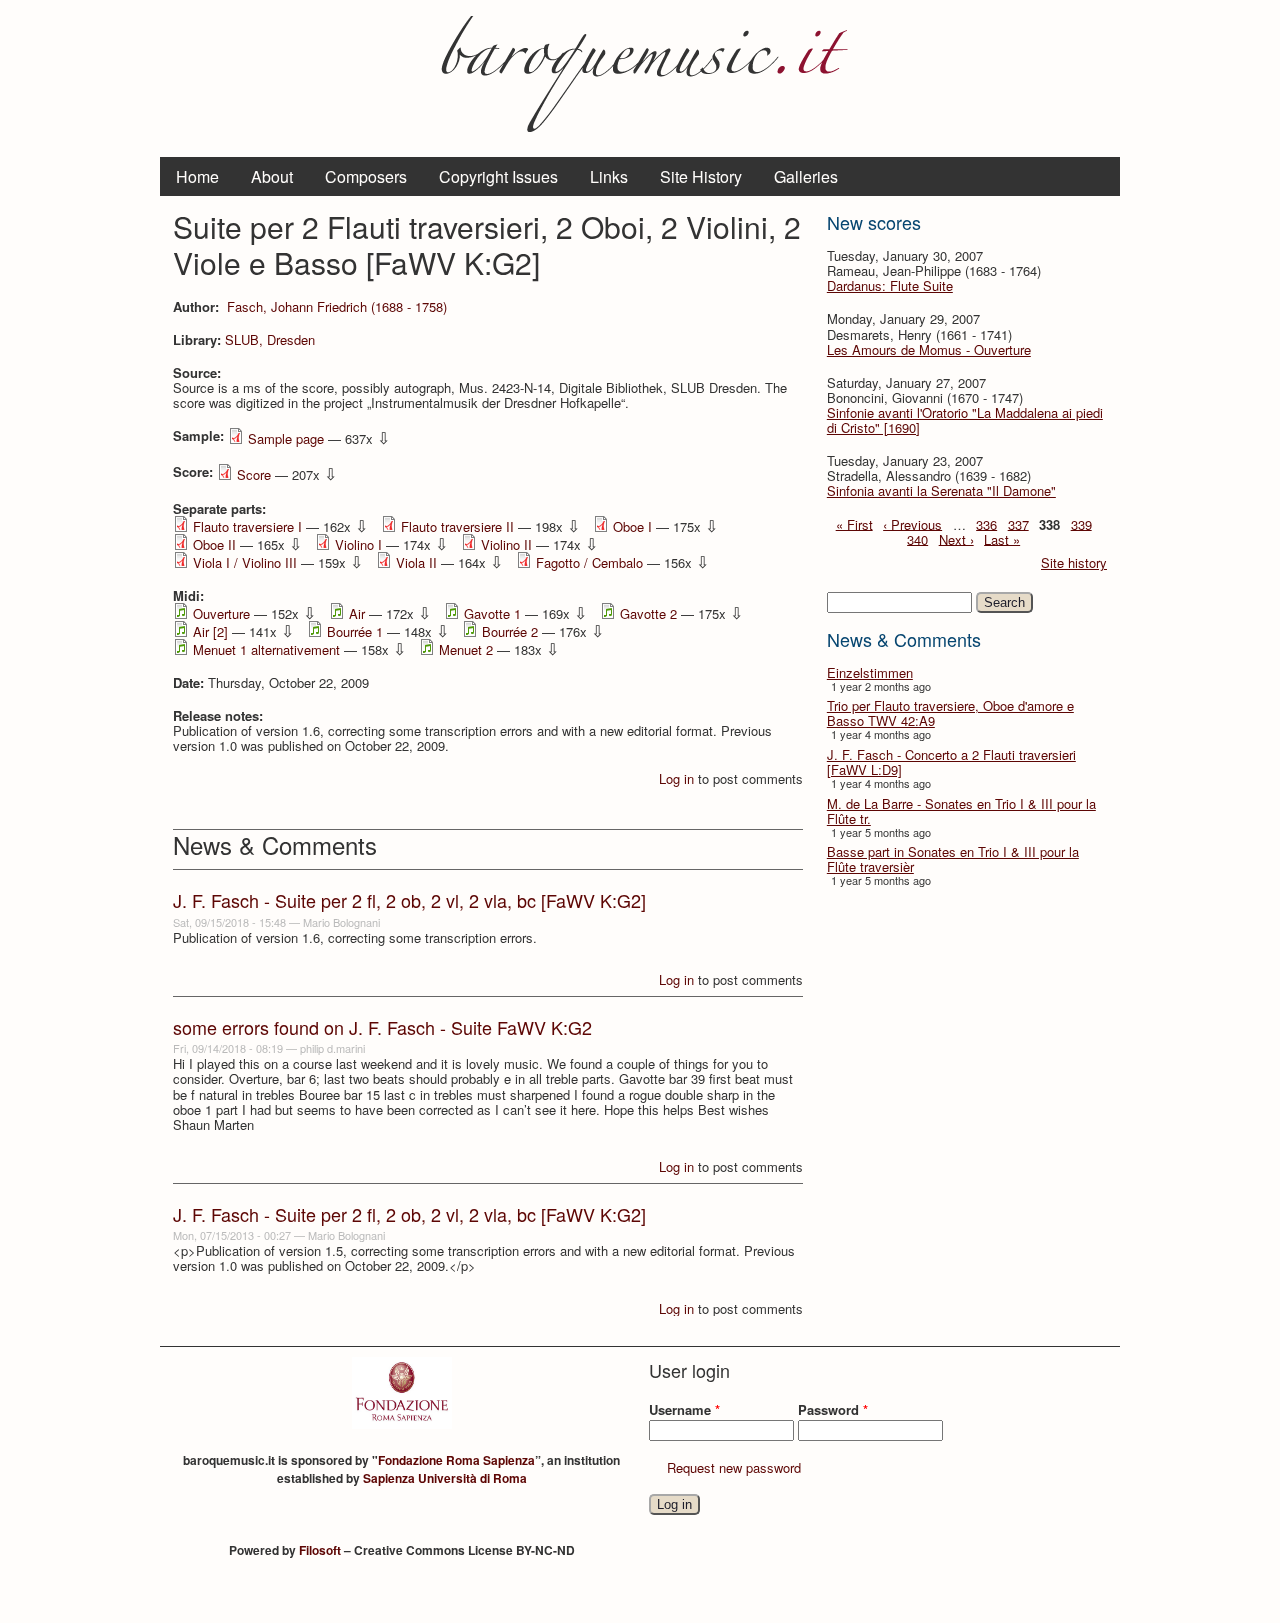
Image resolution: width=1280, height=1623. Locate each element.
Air (357, 613)
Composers (366, 176)
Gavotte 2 (648, 613)
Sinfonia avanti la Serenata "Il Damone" (941, 490)
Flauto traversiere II (457, 526)
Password (833, 1409)
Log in (676, 778)
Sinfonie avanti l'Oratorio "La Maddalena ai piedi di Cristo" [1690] (965, 420)
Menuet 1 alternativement (266, 649)
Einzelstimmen (870, 672)
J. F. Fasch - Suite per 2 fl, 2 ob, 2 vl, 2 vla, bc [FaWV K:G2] (409, 900)
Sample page (286, 438)
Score (254, 474)
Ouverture (221, 613)
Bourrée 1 (355, 631)
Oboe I (632, 526)
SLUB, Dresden (270, 339)
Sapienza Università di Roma (445, 1478)
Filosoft (320, 1550)
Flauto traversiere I (247, 526)
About (272, 176)
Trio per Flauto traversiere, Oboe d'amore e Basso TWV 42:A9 (950, 713)
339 (1081, 523)
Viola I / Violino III (245, 562)
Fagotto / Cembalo (589, 562)
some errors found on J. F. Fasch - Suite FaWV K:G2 (382, 1027)
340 (917, 538)
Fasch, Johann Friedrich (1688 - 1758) (337, 306)
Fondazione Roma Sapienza (456, 1460)
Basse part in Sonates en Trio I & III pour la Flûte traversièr (953, 859)
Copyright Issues (498, 176)
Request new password (734, 1467)
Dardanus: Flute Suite (890, 285)
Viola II (416, 562)
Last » (1002, 538)
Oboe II (214, 544)
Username (684, 1409)
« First (854, 523)
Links (609, 176)
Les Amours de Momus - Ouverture (929, 349)
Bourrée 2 (510, 631)
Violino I (358, 544)
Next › (956, 538)
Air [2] (210, 631)
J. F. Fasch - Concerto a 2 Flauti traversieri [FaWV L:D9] (951, 762)
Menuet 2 (466, 649)
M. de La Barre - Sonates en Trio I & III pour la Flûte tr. (961, 811)
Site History (701, 176)
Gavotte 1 (492, 613)
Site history (1074, 562)
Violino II (506, 544)
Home (197, 176)
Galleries (806, 176)
